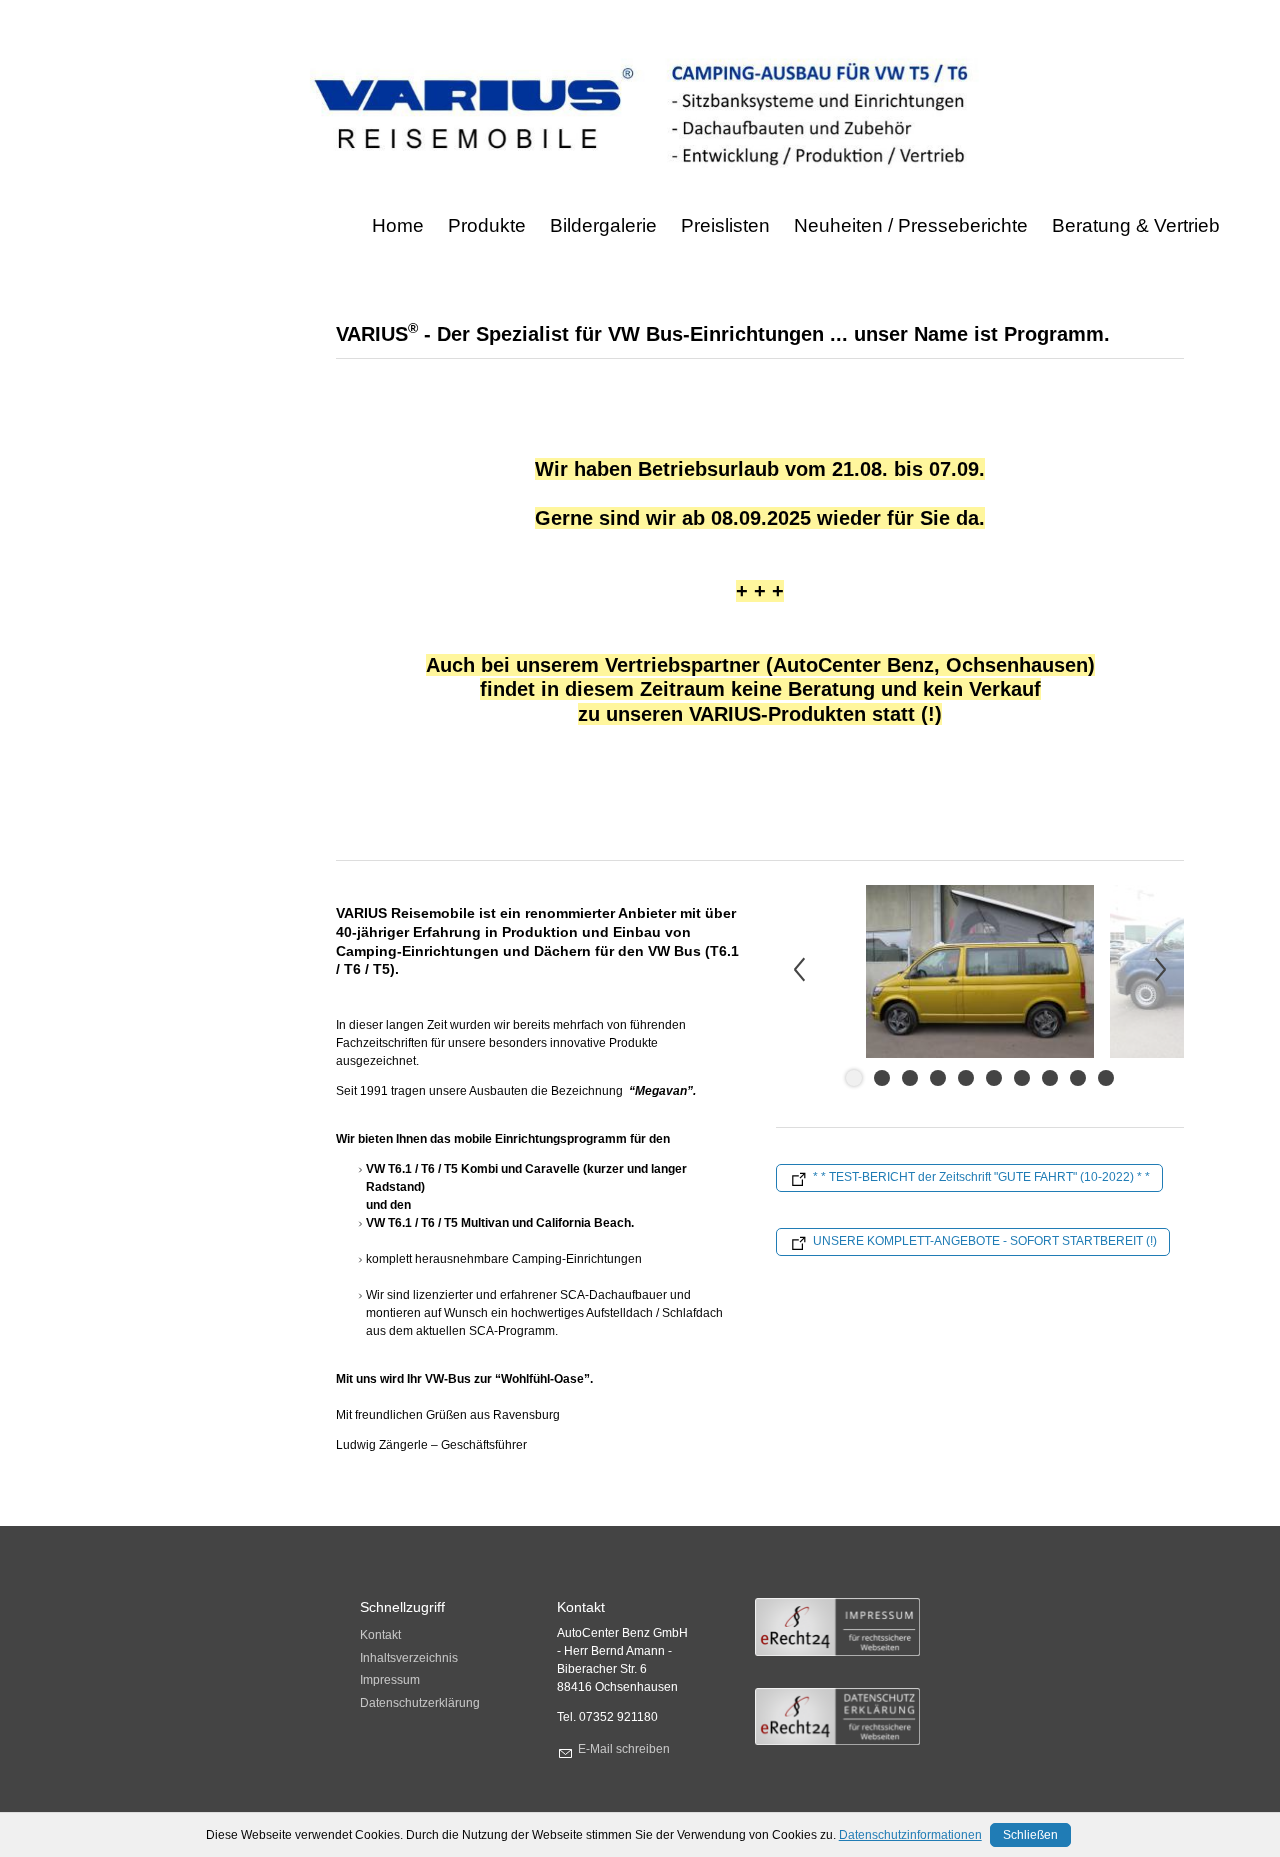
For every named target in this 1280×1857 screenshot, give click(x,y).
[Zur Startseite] (640, 114)
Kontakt (380, 1635)
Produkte (487, 225)
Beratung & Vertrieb (1136, 225)
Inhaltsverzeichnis (409, 1658)
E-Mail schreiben (624, 1749)
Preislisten (725, 225)
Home (398, 225)
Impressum (390, 1680)
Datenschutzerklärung (420, 1703)
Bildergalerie (603, 225)
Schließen (1030, 1835)
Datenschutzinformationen (910, 1835)
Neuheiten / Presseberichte (911, 225)
